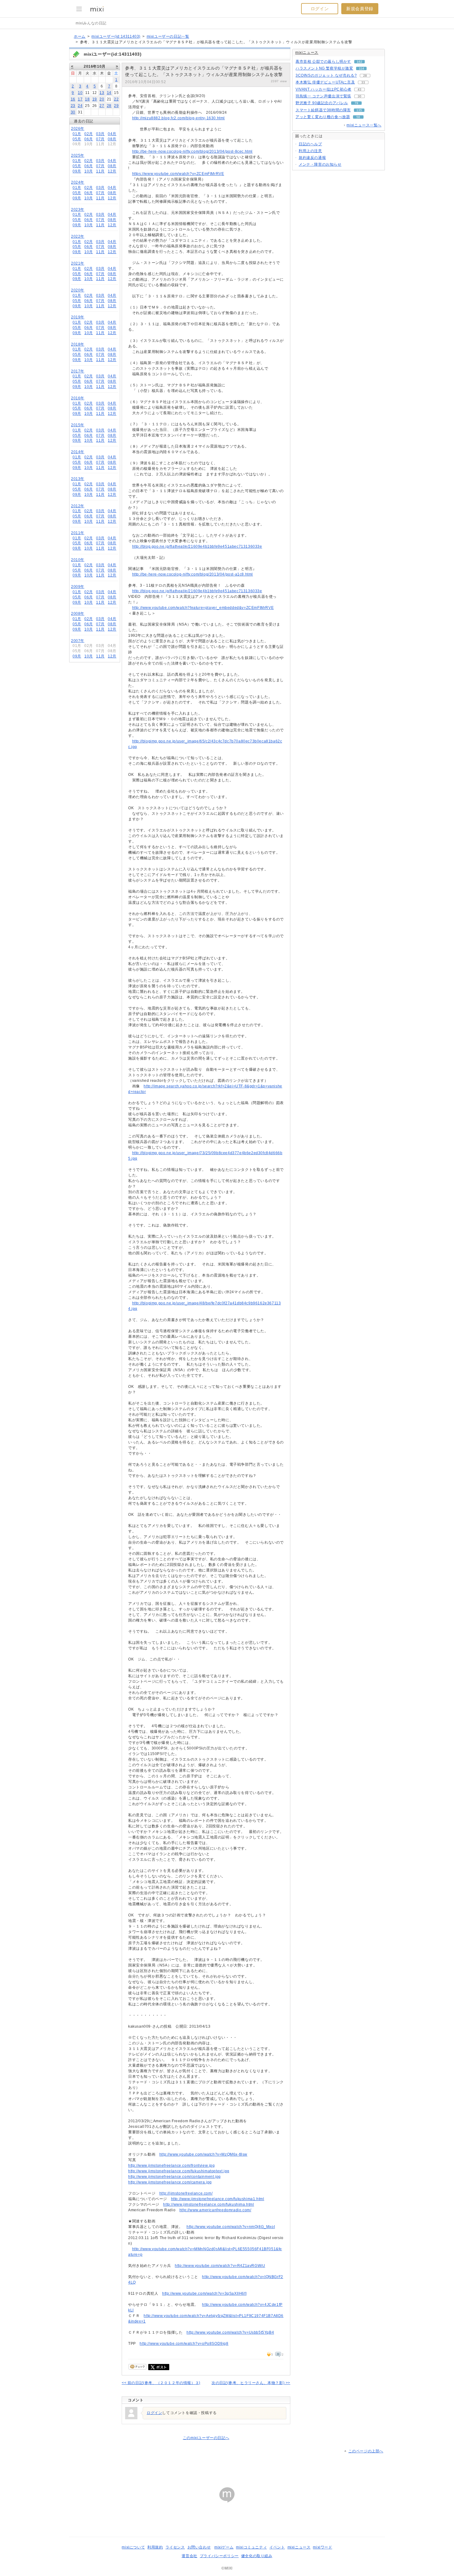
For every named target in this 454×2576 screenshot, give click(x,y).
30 (73, 112)
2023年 (78, 210)
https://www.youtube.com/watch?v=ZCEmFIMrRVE (178, 174)
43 (359, 89)
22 (116, 99)
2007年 (78, 641)
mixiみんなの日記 (91, 23)
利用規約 (155, 2547)
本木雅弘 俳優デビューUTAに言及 (325, 82)
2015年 (78, 425)
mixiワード (322, 2547)
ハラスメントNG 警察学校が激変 (324, 68)
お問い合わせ (199, 2547)
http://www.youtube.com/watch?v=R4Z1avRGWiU (220, 2266)
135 (359, 110)
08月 (112, 139)
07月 (100, 139)
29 (116, 106)
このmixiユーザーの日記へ (206, 2438)
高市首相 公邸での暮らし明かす (323, 62)
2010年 (78, 560)
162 (359, 62)
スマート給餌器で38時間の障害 (323, 110)
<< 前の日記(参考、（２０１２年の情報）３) (161, 2383)
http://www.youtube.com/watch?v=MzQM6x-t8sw (203, 2154)
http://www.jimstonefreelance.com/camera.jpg (170, 2182)
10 (80, 93)
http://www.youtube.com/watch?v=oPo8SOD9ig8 (184, 2344)
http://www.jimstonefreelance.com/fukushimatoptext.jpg (179, 2171)
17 (80, 99)
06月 (89, 139)
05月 (77, 139)
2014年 (78, 452)
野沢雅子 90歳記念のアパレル (322, 103)
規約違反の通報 (312, 158)
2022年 (78, 236)
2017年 (78, 371)
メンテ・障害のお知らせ (320, 164)
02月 (89, 134)
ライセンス (175, 2547)
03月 (100, 134)
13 (102, 93)
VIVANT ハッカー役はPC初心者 (324, 89)
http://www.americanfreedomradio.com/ (215, 2210)
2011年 (78, 533)
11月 (100, 171)
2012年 (78, 506)
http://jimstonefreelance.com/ (186, 2193)
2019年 (78, 317)
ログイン (320, 9)
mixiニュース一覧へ (364, 125)
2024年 (78, 182)
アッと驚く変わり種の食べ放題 (323, 117)
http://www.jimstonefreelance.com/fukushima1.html (218, 2199)
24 (80, 106)
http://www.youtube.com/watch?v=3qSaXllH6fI (204, 2293)
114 (362, 68)
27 (102, 106)
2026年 (78, 129)
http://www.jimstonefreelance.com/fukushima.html (208, 2204)
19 (95, 99)
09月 (77, 171)
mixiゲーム (224, 2547)
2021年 (78, 263)
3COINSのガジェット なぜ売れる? (326, 75)
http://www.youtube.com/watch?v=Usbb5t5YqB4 (230, 2332)
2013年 (78, 479)
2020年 (78, 290)
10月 (89, 171)
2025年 (78, 155)
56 (358, 117)
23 (73, 106)
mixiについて (133, 2547)
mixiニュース (307, 53)
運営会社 (189, 2556)
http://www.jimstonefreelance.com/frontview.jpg (172, 2166)
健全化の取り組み (257, 2556)
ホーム (80, 36)
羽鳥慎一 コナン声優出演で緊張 (323, 96)
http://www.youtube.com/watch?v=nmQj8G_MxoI (231, 2227)
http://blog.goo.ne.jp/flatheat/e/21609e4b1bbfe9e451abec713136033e (197, 546)
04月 (112, 134)
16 (73, 99)
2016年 (78, 398)
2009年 (78, 587)
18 (87, 99)
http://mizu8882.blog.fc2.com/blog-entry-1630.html (179, 118)
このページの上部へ (366, 2451)
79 (356, 103)
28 (109, 106)
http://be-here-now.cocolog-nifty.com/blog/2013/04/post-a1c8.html (193, 574)
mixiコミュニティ (251, 2547)
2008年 (78, 614)
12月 (112, 171)
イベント (277, 2547)
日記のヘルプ (310, 144)
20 (102, 99)
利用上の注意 (310, 151)
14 (109, 93)
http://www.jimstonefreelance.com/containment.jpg (174, 2177)
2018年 (78, 344)
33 (363, 82)
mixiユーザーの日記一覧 (168, 36)
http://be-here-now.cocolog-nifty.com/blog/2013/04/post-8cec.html (192, 151)
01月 (77, 134)
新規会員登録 (360, 9)
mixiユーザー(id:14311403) (116, 36)
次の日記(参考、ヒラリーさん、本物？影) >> (251, 2383)
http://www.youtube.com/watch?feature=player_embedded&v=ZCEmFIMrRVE (203, 608)
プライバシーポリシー (219, 2556)
